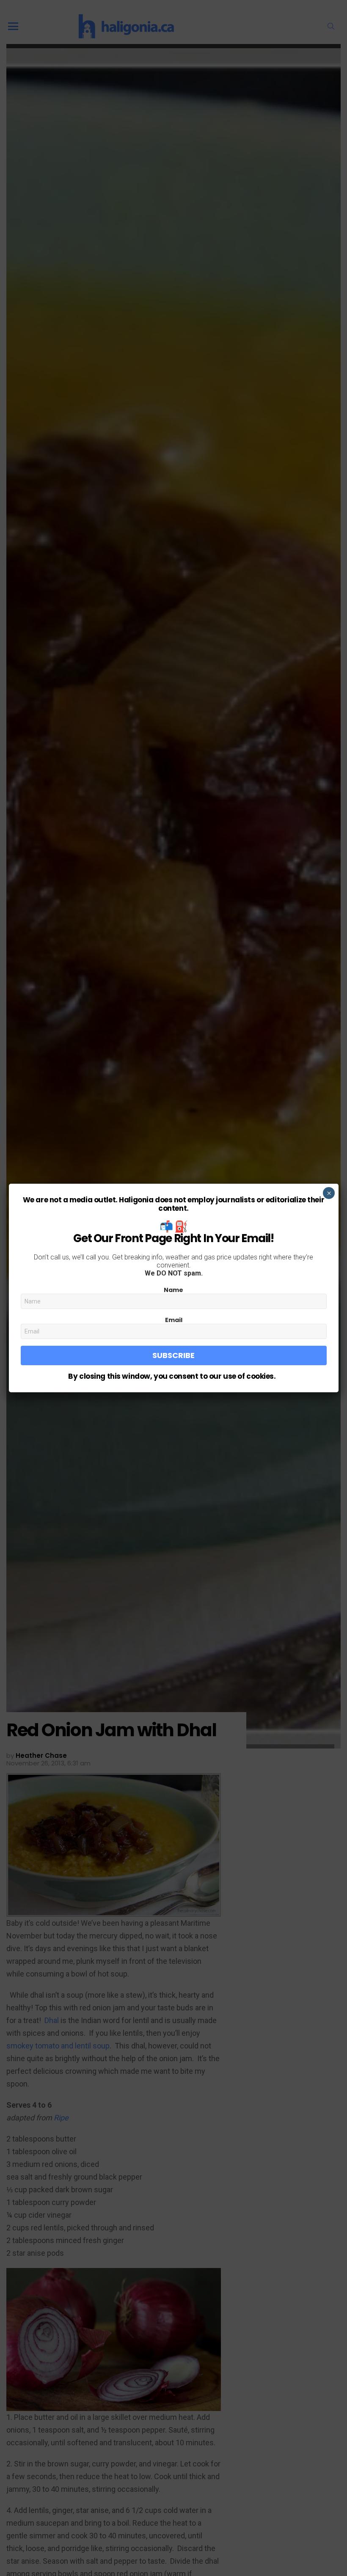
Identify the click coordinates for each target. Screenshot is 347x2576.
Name (173, 1290)
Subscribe (173, 1355)
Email (174, 1320)
